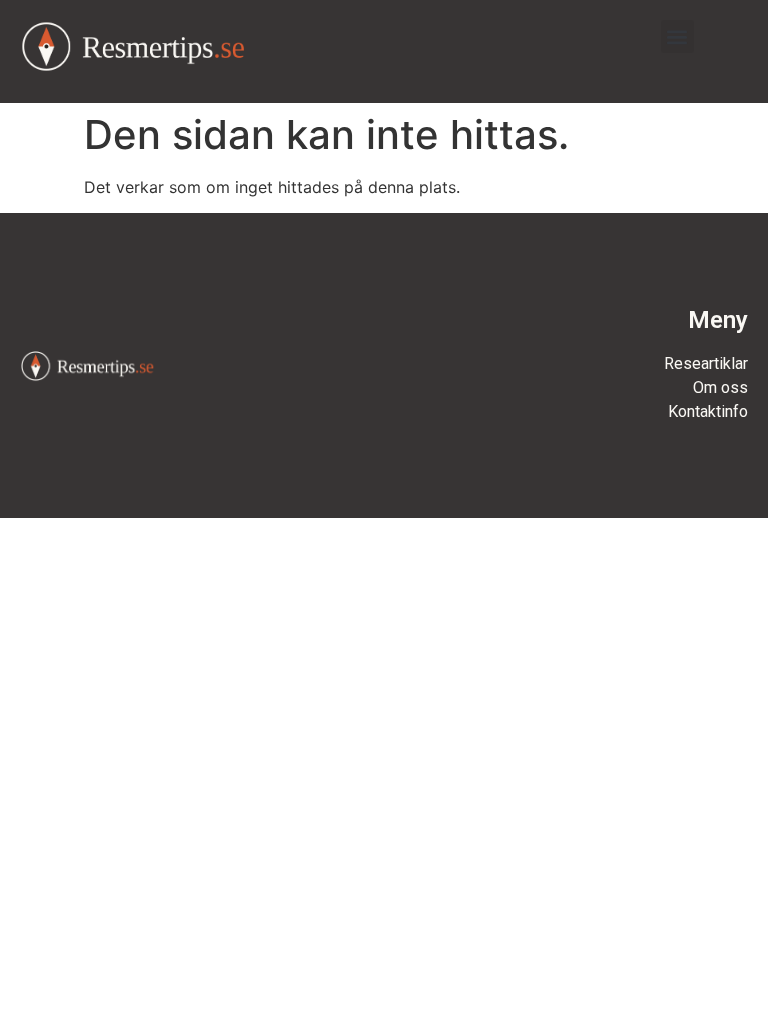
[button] (677, 36)
